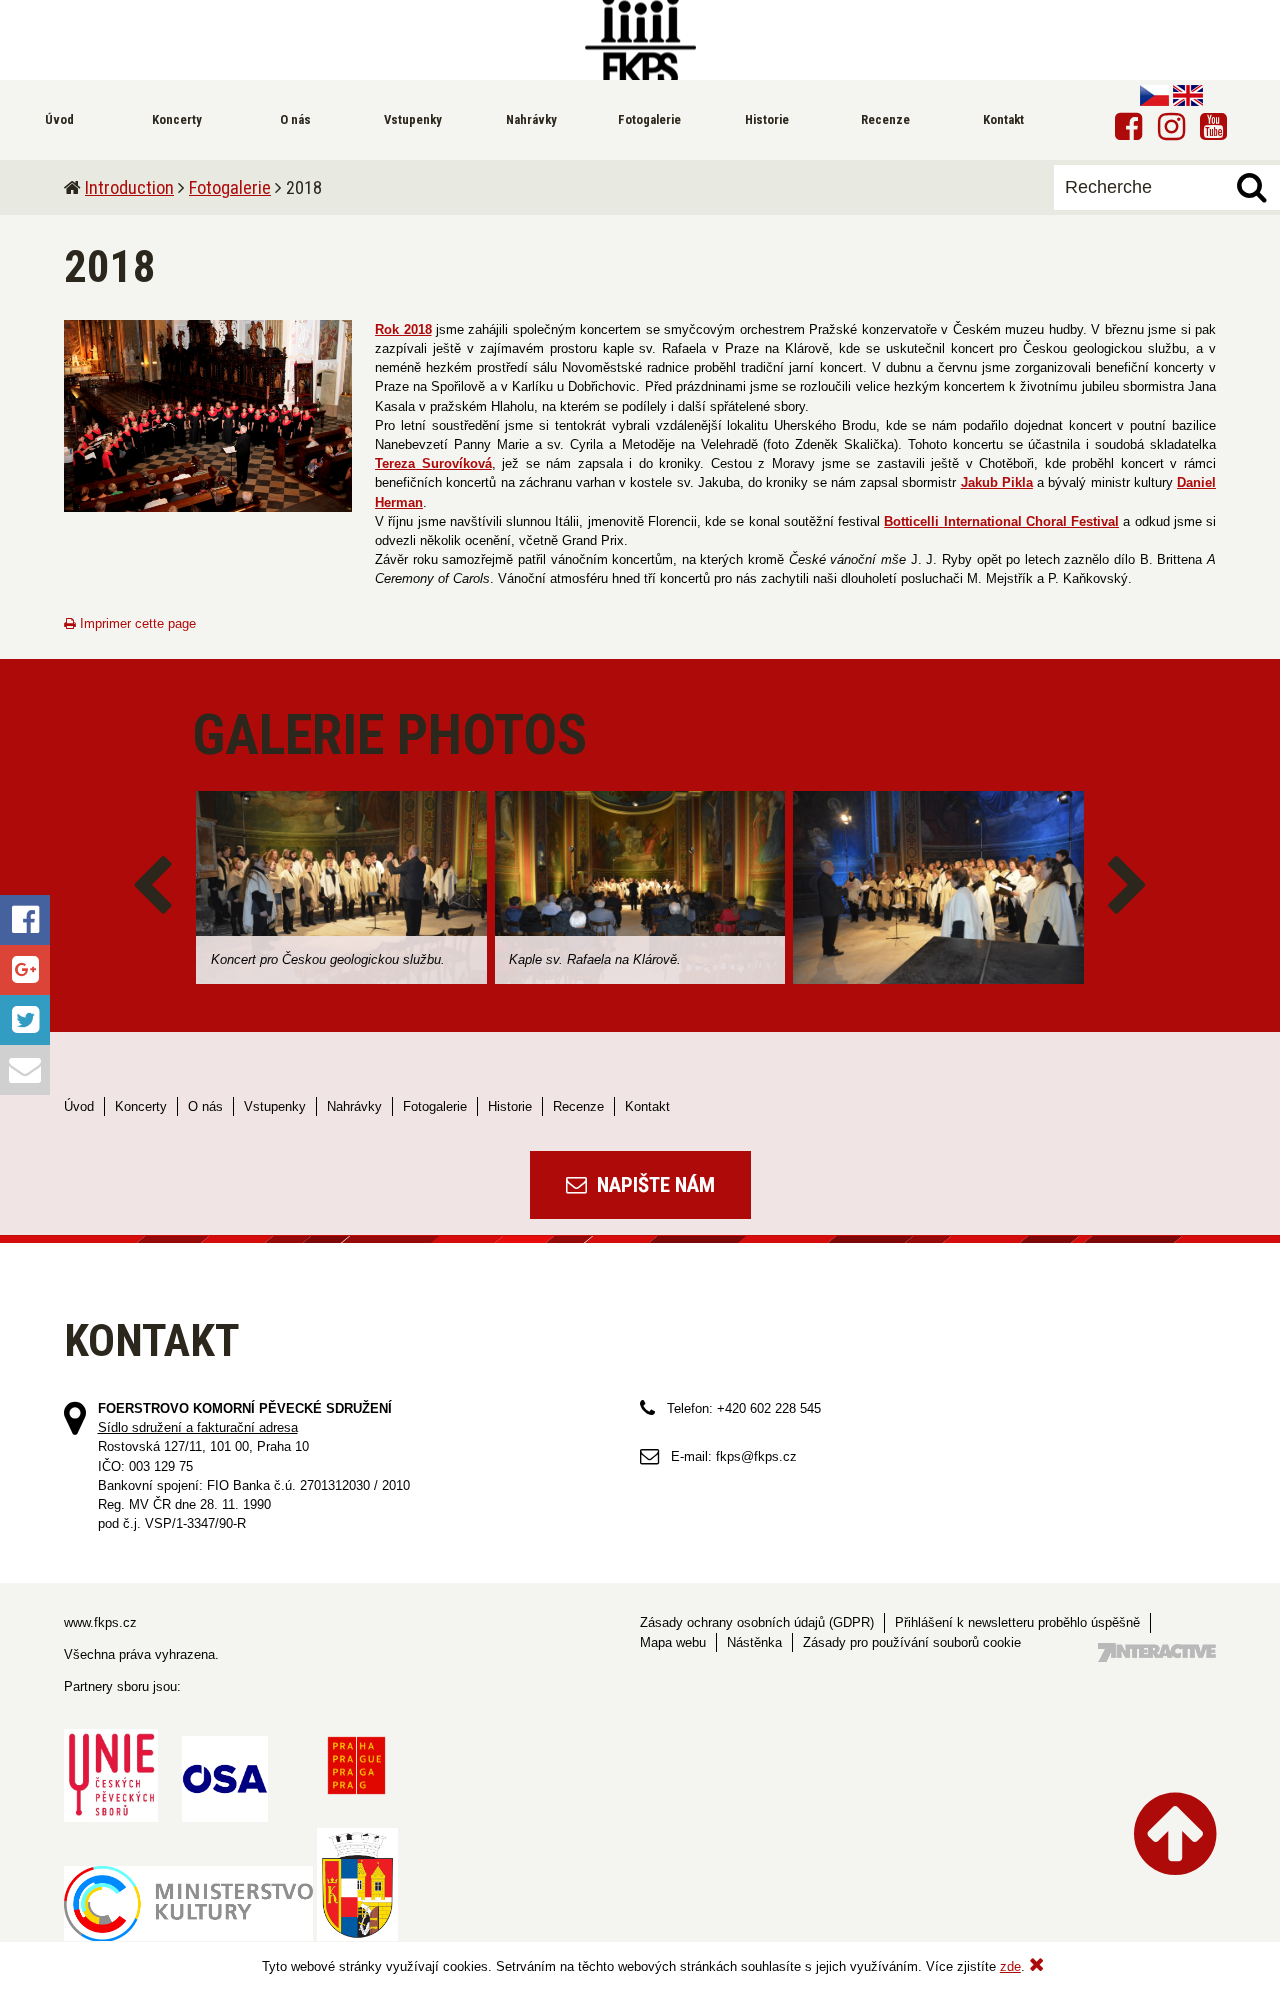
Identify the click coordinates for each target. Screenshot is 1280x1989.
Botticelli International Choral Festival (1001, 521)
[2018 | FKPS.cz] (640, 40)
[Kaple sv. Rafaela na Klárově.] (640, 887)
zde (1010, 1966)
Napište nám (653, 1185)
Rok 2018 (403, 329)
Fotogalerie (230, 187)
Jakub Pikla (997, 482)
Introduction (129, 187)
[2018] (208, 416)
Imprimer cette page (136, 623)
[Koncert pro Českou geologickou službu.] (341, 887)
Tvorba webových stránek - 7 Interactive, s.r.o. (1157, 1652)
